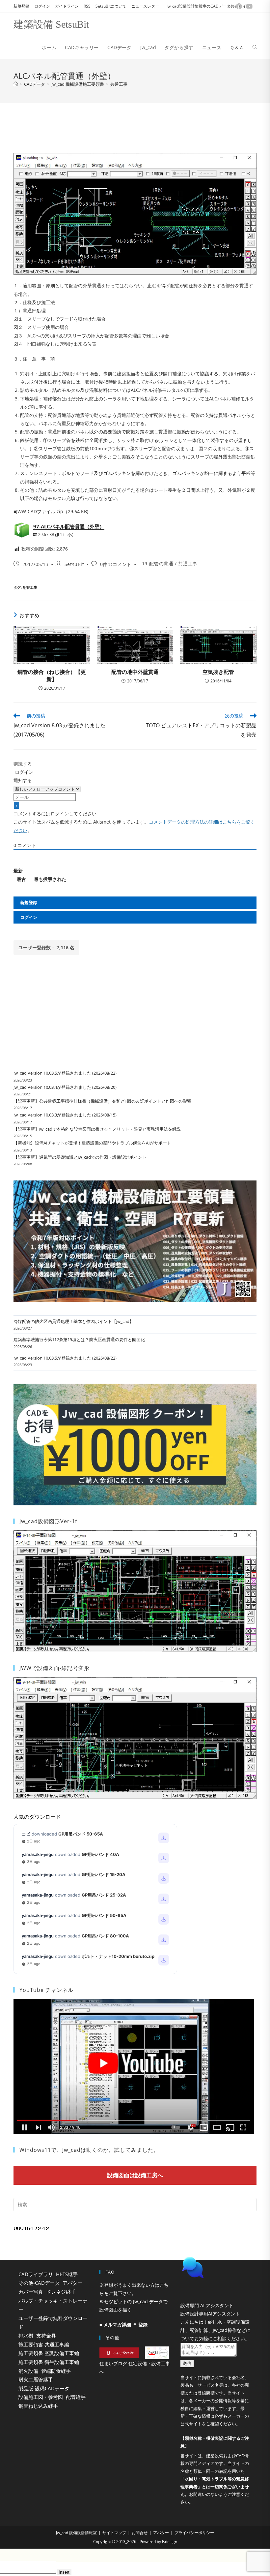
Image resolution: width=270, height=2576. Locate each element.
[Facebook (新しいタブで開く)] (239, 6)
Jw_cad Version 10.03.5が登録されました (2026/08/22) (65, 1073)
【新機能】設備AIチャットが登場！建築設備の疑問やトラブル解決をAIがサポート (92, 1143)
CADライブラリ (36, 2274)
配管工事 (30, 587)
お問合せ (140, 2549)
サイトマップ (114, 2549)
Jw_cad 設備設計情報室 (76, 2549)
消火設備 (28, 2371)
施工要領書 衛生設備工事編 (49, 2362)
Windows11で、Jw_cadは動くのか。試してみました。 (89, 2150)
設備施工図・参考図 (41, 2397)
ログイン (42, 6)
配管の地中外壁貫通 (135, 672)
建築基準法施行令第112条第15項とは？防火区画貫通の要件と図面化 (79, 1339)
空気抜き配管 (218, 672)
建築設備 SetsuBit (51, 24)
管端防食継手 (56, 2371)
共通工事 (119, 84)
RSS (87, 6)
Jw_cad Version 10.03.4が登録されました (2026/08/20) (65, 1087)
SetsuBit (74, 564)
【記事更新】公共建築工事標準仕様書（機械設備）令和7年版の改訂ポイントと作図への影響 (102, 1101)
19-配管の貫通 (158, 564)
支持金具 (46, 2336)
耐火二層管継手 (36, 2379)
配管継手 (76, 2397)
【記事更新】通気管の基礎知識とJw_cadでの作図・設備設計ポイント (80, 1157)
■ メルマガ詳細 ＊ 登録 (123, 2325)
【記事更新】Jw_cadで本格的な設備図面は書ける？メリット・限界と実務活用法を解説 (97, 1129)
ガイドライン (67, 6)
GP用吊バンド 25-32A (104, 1895)
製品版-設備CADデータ (44, 2388)
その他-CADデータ (39, 2283)
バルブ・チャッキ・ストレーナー (53, 2305)
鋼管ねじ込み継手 (38, 2406)
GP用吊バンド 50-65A (81, 1834)
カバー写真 (31, 2292)
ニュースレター (145, 6)
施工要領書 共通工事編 (44, 2344)
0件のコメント (116, 564)
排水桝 (26, 2336)
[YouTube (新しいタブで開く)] (248, 6)
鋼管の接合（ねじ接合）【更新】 (52, 675)
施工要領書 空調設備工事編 (49, 2353)
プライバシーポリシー (194, 2549)
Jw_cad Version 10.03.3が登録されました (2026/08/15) (65, 1115)
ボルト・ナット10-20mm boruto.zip (118, 1956)
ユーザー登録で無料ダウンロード (53, 2323)
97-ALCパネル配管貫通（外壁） (69, 526)
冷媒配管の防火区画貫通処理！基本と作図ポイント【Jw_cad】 (74, 1321)
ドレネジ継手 (61, 2292)
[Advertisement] (135, 126)
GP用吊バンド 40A (100, 1854)
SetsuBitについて (111, 6)
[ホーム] (16, 84)
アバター (72, 2283)
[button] (216, 2284)
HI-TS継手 (67, 2274)
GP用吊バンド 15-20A (104, 1874)
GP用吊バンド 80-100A (105, 1936)
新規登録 (21, 6)
